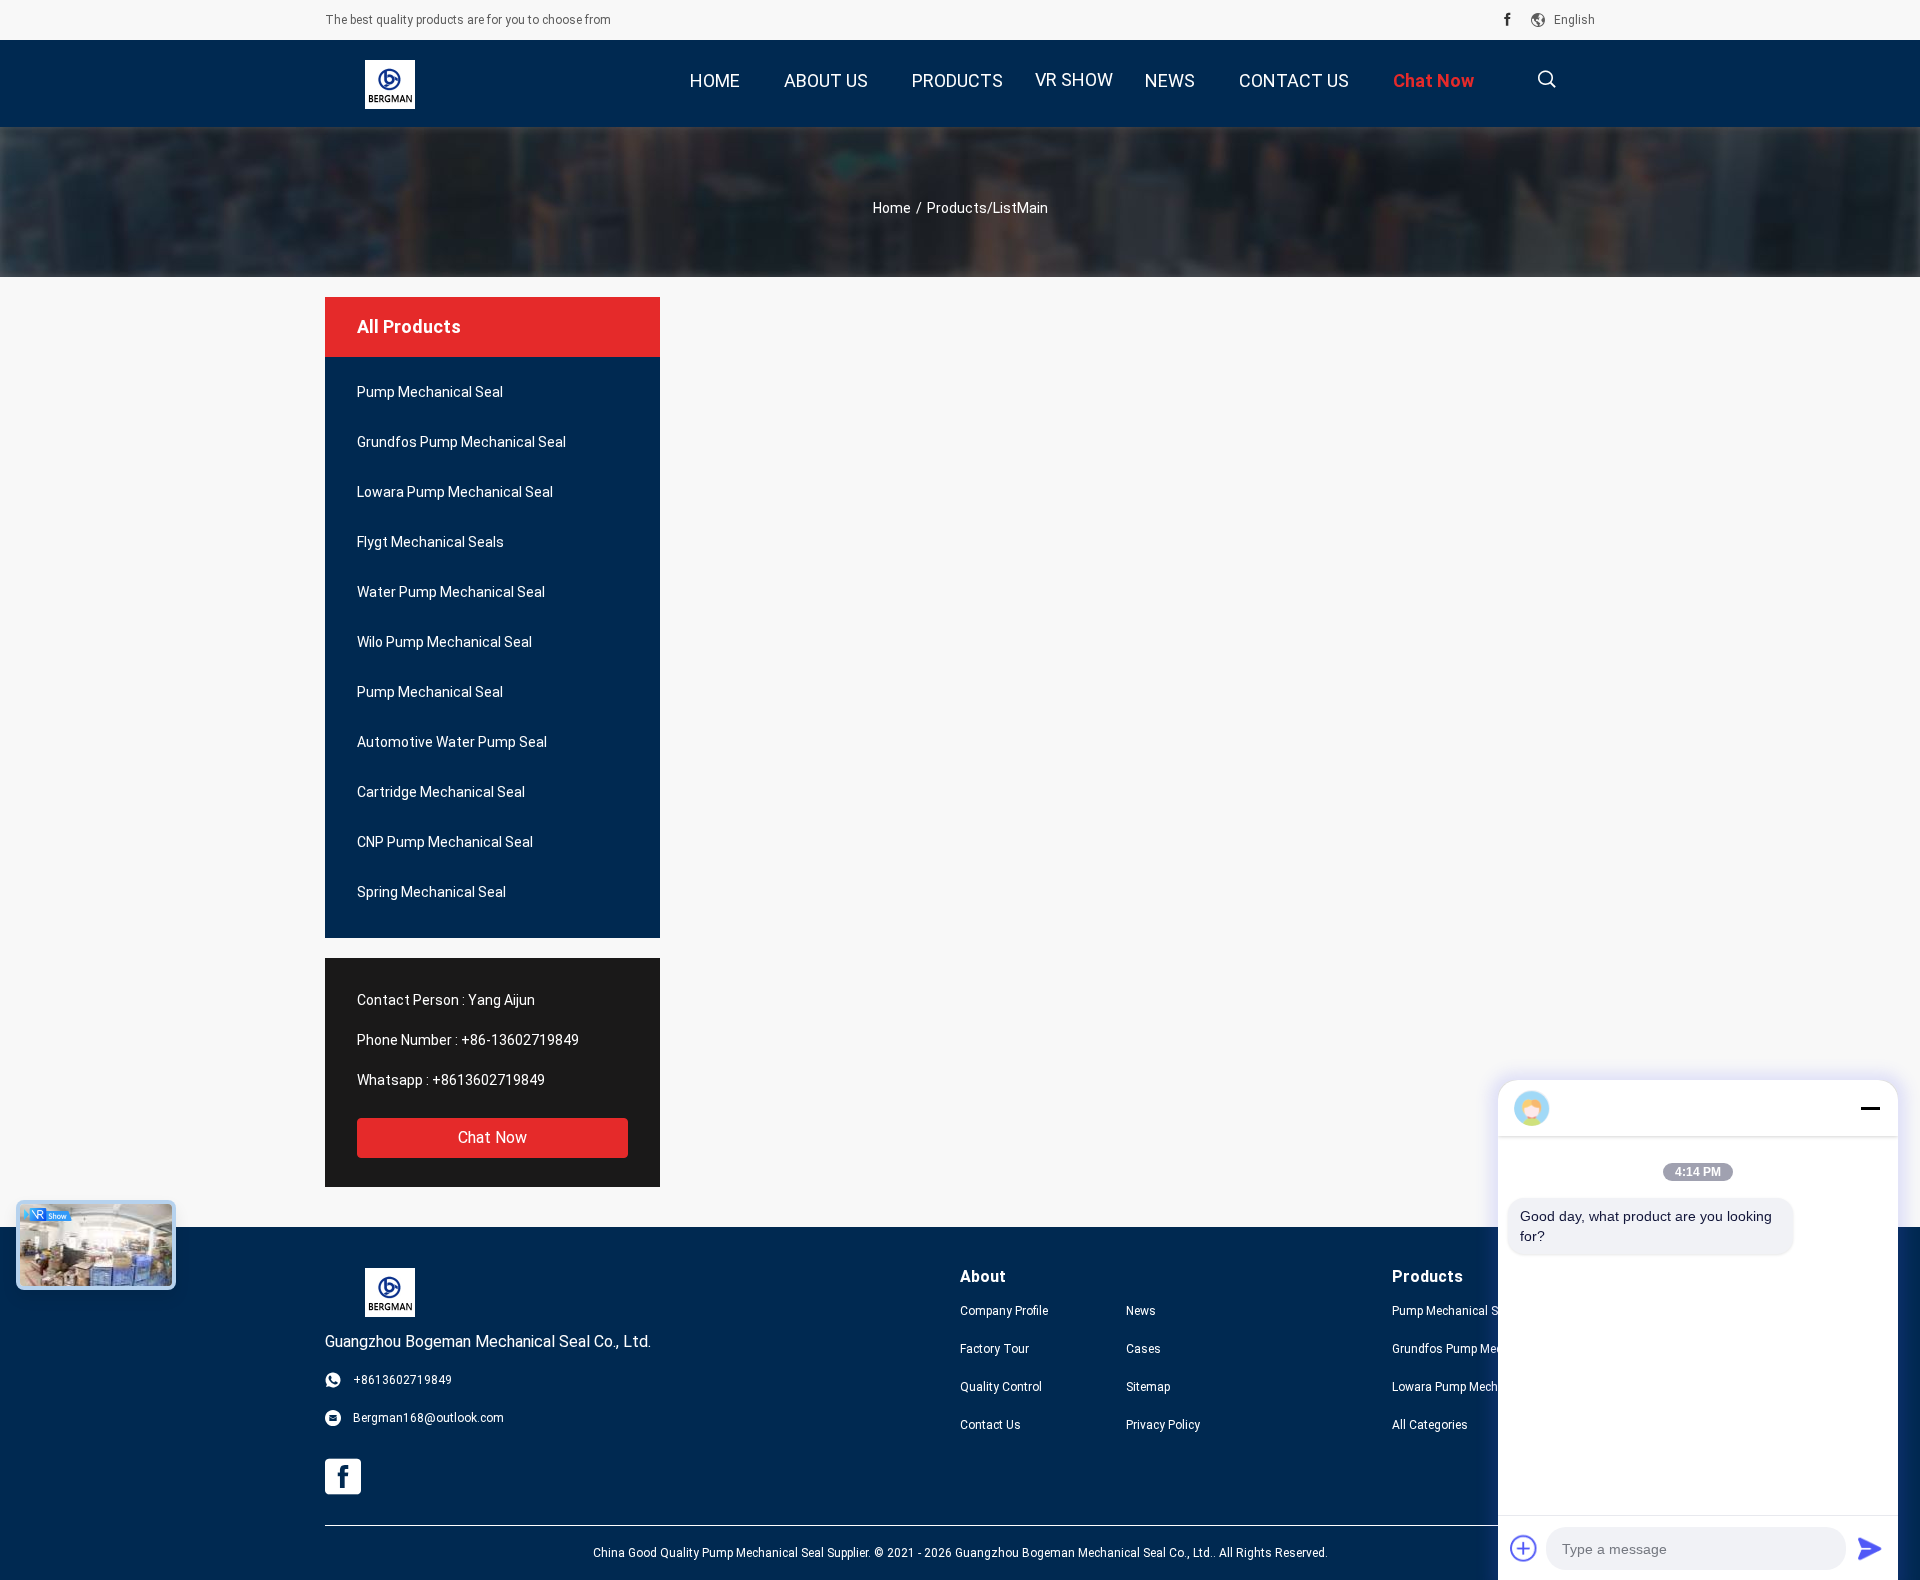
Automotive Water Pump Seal (452, 742)
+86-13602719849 (520, 1040)
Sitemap (1148, 1387)
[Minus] (1870, 1108)
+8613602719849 (488, 1080)
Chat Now (492, 1137)
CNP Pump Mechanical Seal (445, 842)
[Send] (1870, 1548)
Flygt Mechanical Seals (430, 542)
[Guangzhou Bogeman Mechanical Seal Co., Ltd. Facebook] (1507, 20)
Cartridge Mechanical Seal (441, 792)
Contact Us (990, 1425)
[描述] (1546, 79)
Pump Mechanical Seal (430, 392)
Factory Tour (994, 1349)
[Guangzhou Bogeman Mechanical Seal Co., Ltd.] (390, 84)
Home (892, 208)
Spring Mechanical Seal (431, 892)
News (1141, 1311)
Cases (1143, 1349)
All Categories (1430, 1425)
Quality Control (1001, 1387)
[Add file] (1524, 1548)
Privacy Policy (1163, 1425)
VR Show (1074, 79)
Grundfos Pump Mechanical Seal (461, 442)
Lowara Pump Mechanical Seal (455, 492)
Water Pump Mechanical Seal (451, 592)
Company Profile (1004, 1311)
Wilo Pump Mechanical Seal (444, 642)
